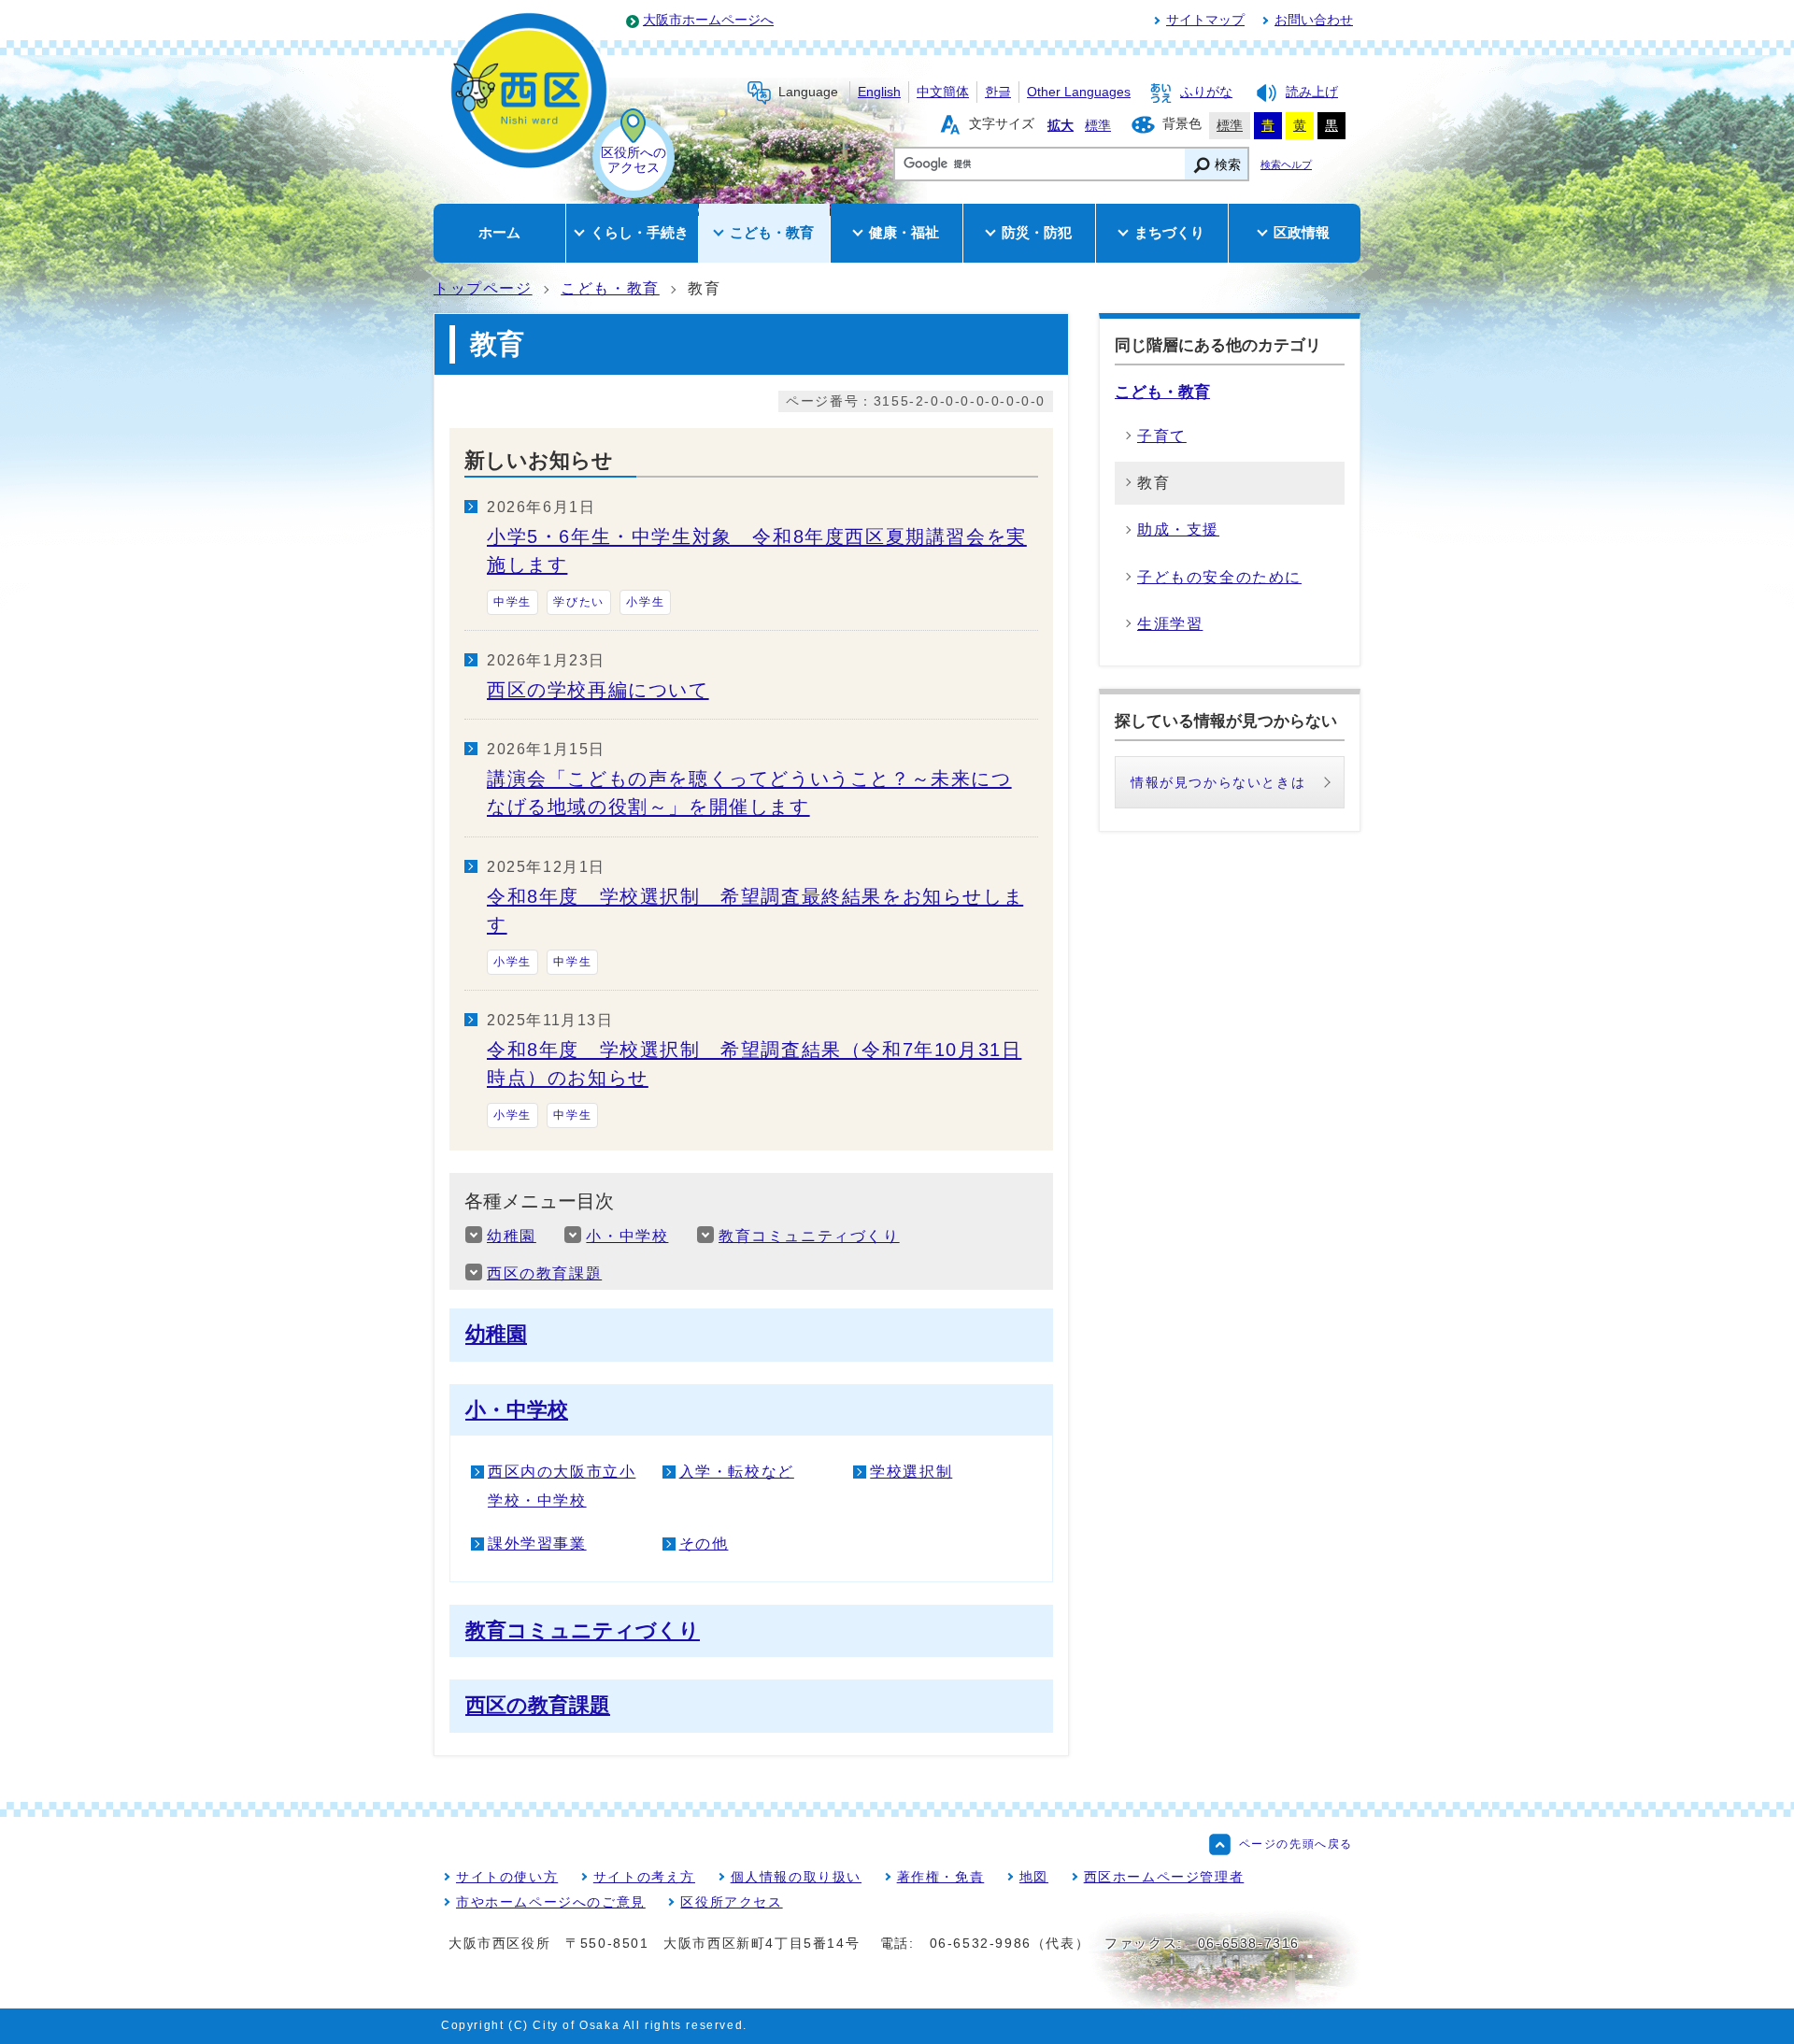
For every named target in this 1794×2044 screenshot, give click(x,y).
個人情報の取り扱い (796, 1877)
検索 (1228, 165)
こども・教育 (610, 288)
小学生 (645, 602)
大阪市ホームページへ (708, 20)
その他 (704, 1544)
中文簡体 (943, 92)
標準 (1098, 126)
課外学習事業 (537, 1544)
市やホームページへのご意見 (551, 1902)
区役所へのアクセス (634, 160)
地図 (1034, 1877)
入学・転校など (737, 1472)
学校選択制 (911, 1472)
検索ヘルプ (1286, 164)
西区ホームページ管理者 (1164, 1877)
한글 (998, 92)
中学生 (513, 602)
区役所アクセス (731, 1902)
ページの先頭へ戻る (1296, 1844)
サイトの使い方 (507, 1877)
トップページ (483, 288)
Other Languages (1079, 92)
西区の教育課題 (544, 1273)
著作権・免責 (941, 1877)
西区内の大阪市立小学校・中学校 (562, 1486)
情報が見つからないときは (1218, 782)
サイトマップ (1205, 20)
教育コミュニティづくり (809, 1236)
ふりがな (1206, 92)
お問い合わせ (1314, 20)
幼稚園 (512, 1236)
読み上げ (1312, 92)
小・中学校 (627, 1236)
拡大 (1061, 126)
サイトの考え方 (644, 1877)
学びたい (578, 602)
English (879, 92)
